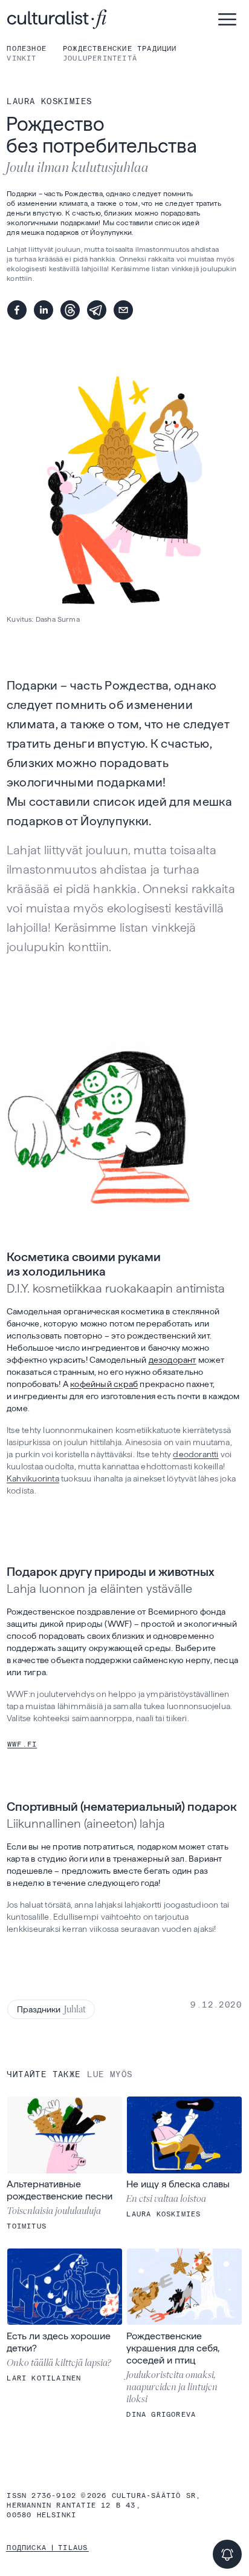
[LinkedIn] (44, 310)
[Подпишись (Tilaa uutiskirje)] (227, 2554)
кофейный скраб (104, 1384)
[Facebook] (17, 310)
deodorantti (196, 1454)
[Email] (123, 310)
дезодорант (173, 1360)
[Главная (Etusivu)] (97, 19)
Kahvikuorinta (33, 1478)
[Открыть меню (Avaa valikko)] (227, 19)
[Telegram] (97, 310)
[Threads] (70, 310)
